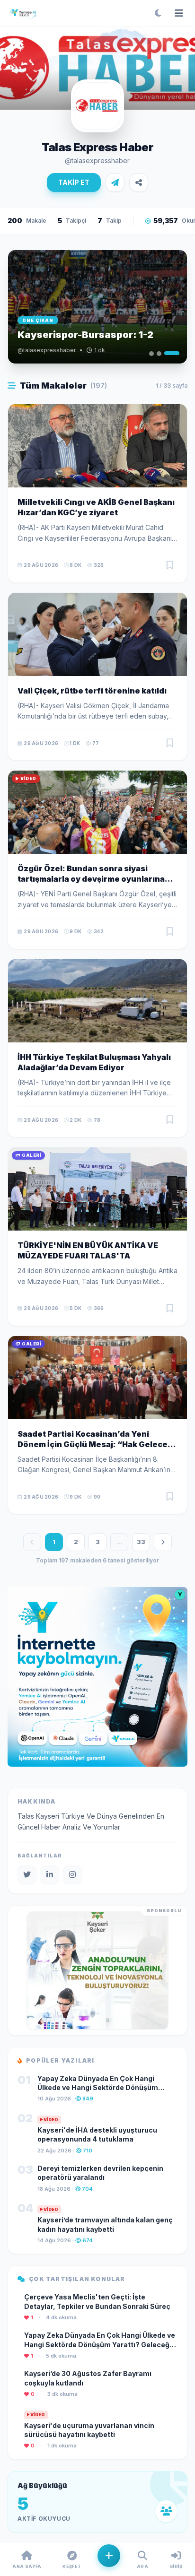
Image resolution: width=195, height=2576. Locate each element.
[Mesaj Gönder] (115, 182)
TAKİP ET (74, 182)
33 (141, 1542)
